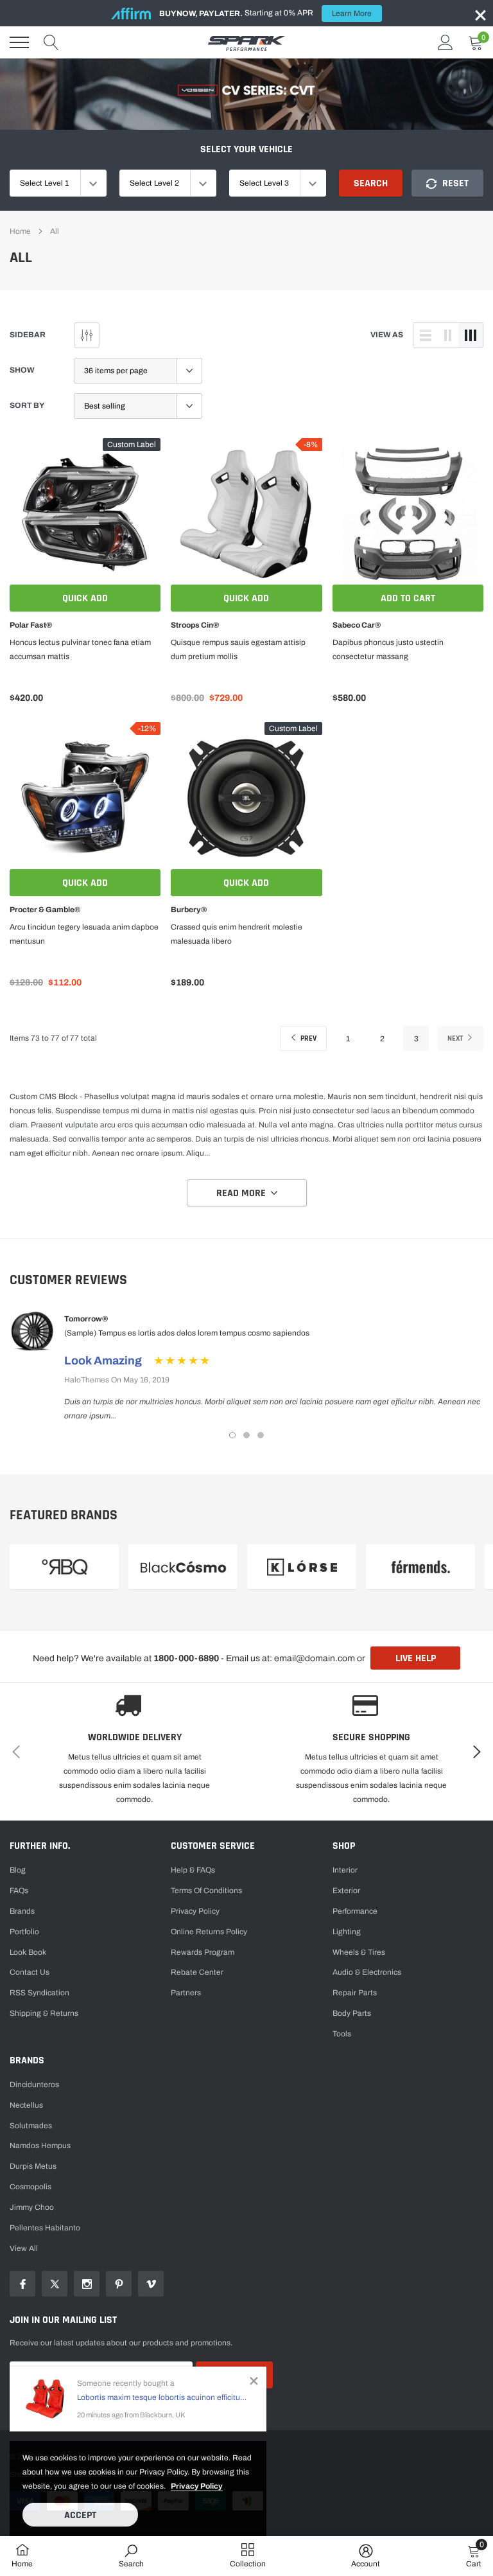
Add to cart (408, 598)
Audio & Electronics (367, 1972)
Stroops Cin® (195, 625)
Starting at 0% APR (265, 13)
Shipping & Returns (44, 2013)
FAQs (19, 1891)
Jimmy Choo (32, 2207)
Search (371, 183)
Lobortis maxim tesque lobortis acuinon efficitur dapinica (162, 2397)
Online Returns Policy (209, 1932)
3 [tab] (261, 1435)
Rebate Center (197, 1972)
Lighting (347, 1932)
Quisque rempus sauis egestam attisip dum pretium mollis (238, 649)
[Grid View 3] (471, 335)
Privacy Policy (195, 1911)
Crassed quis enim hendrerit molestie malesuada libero (237, 934)
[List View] (426, 335)
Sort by (27, 405)
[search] (51, 42)
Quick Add (85, 598)
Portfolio (24, 1932)
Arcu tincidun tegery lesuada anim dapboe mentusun (84, 934)
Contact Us (30, 1972)
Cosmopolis (30, 2187)
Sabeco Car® (357, 625)
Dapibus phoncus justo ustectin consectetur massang (388, 649)
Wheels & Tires (359, 1952)
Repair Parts (355, 1993)
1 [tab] (232, 1435)
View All (24, 2248)
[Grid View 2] (448, 335)
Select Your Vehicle (246, 149)
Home (20, 231)
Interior (345, 1870)
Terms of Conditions (206, 1891)
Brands (22, 1911)
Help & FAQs (193, 1870)
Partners (186, 1993)
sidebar (28, 335)
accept (80, 2515)
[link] (85, 514)
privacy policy (197, 2486)
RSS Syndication (39, 1993)
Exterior (346, 1891)
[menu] (19, 42)
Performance (355, 1911)
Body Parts (352, 2013)
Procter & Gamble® (45, 910)
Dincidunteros (34, 2085)
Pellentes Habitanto (45, 2228)
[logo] (246, 42)
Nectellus (26, 2105)
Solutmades (31, 2126)
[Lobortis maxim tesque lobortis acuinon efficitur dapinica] (45, 2399)
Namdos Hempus (40, 2146)
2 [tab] (246, 1435)
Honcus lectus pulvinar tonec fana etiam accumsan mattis (80, 649)
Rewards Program (203, 1952)
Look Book (28, 1952)
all (55, 231)
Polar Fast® (31, 625)
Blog (18, 1870)
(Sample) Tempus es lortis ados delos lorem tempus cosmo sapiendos (187, 1333)
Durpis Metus (33, 2166)
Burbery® (189, 910)
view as (387, 335)
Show (22, 370)
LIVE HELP (416, 1658)
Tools (342, 2034)
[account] (445, 42)
